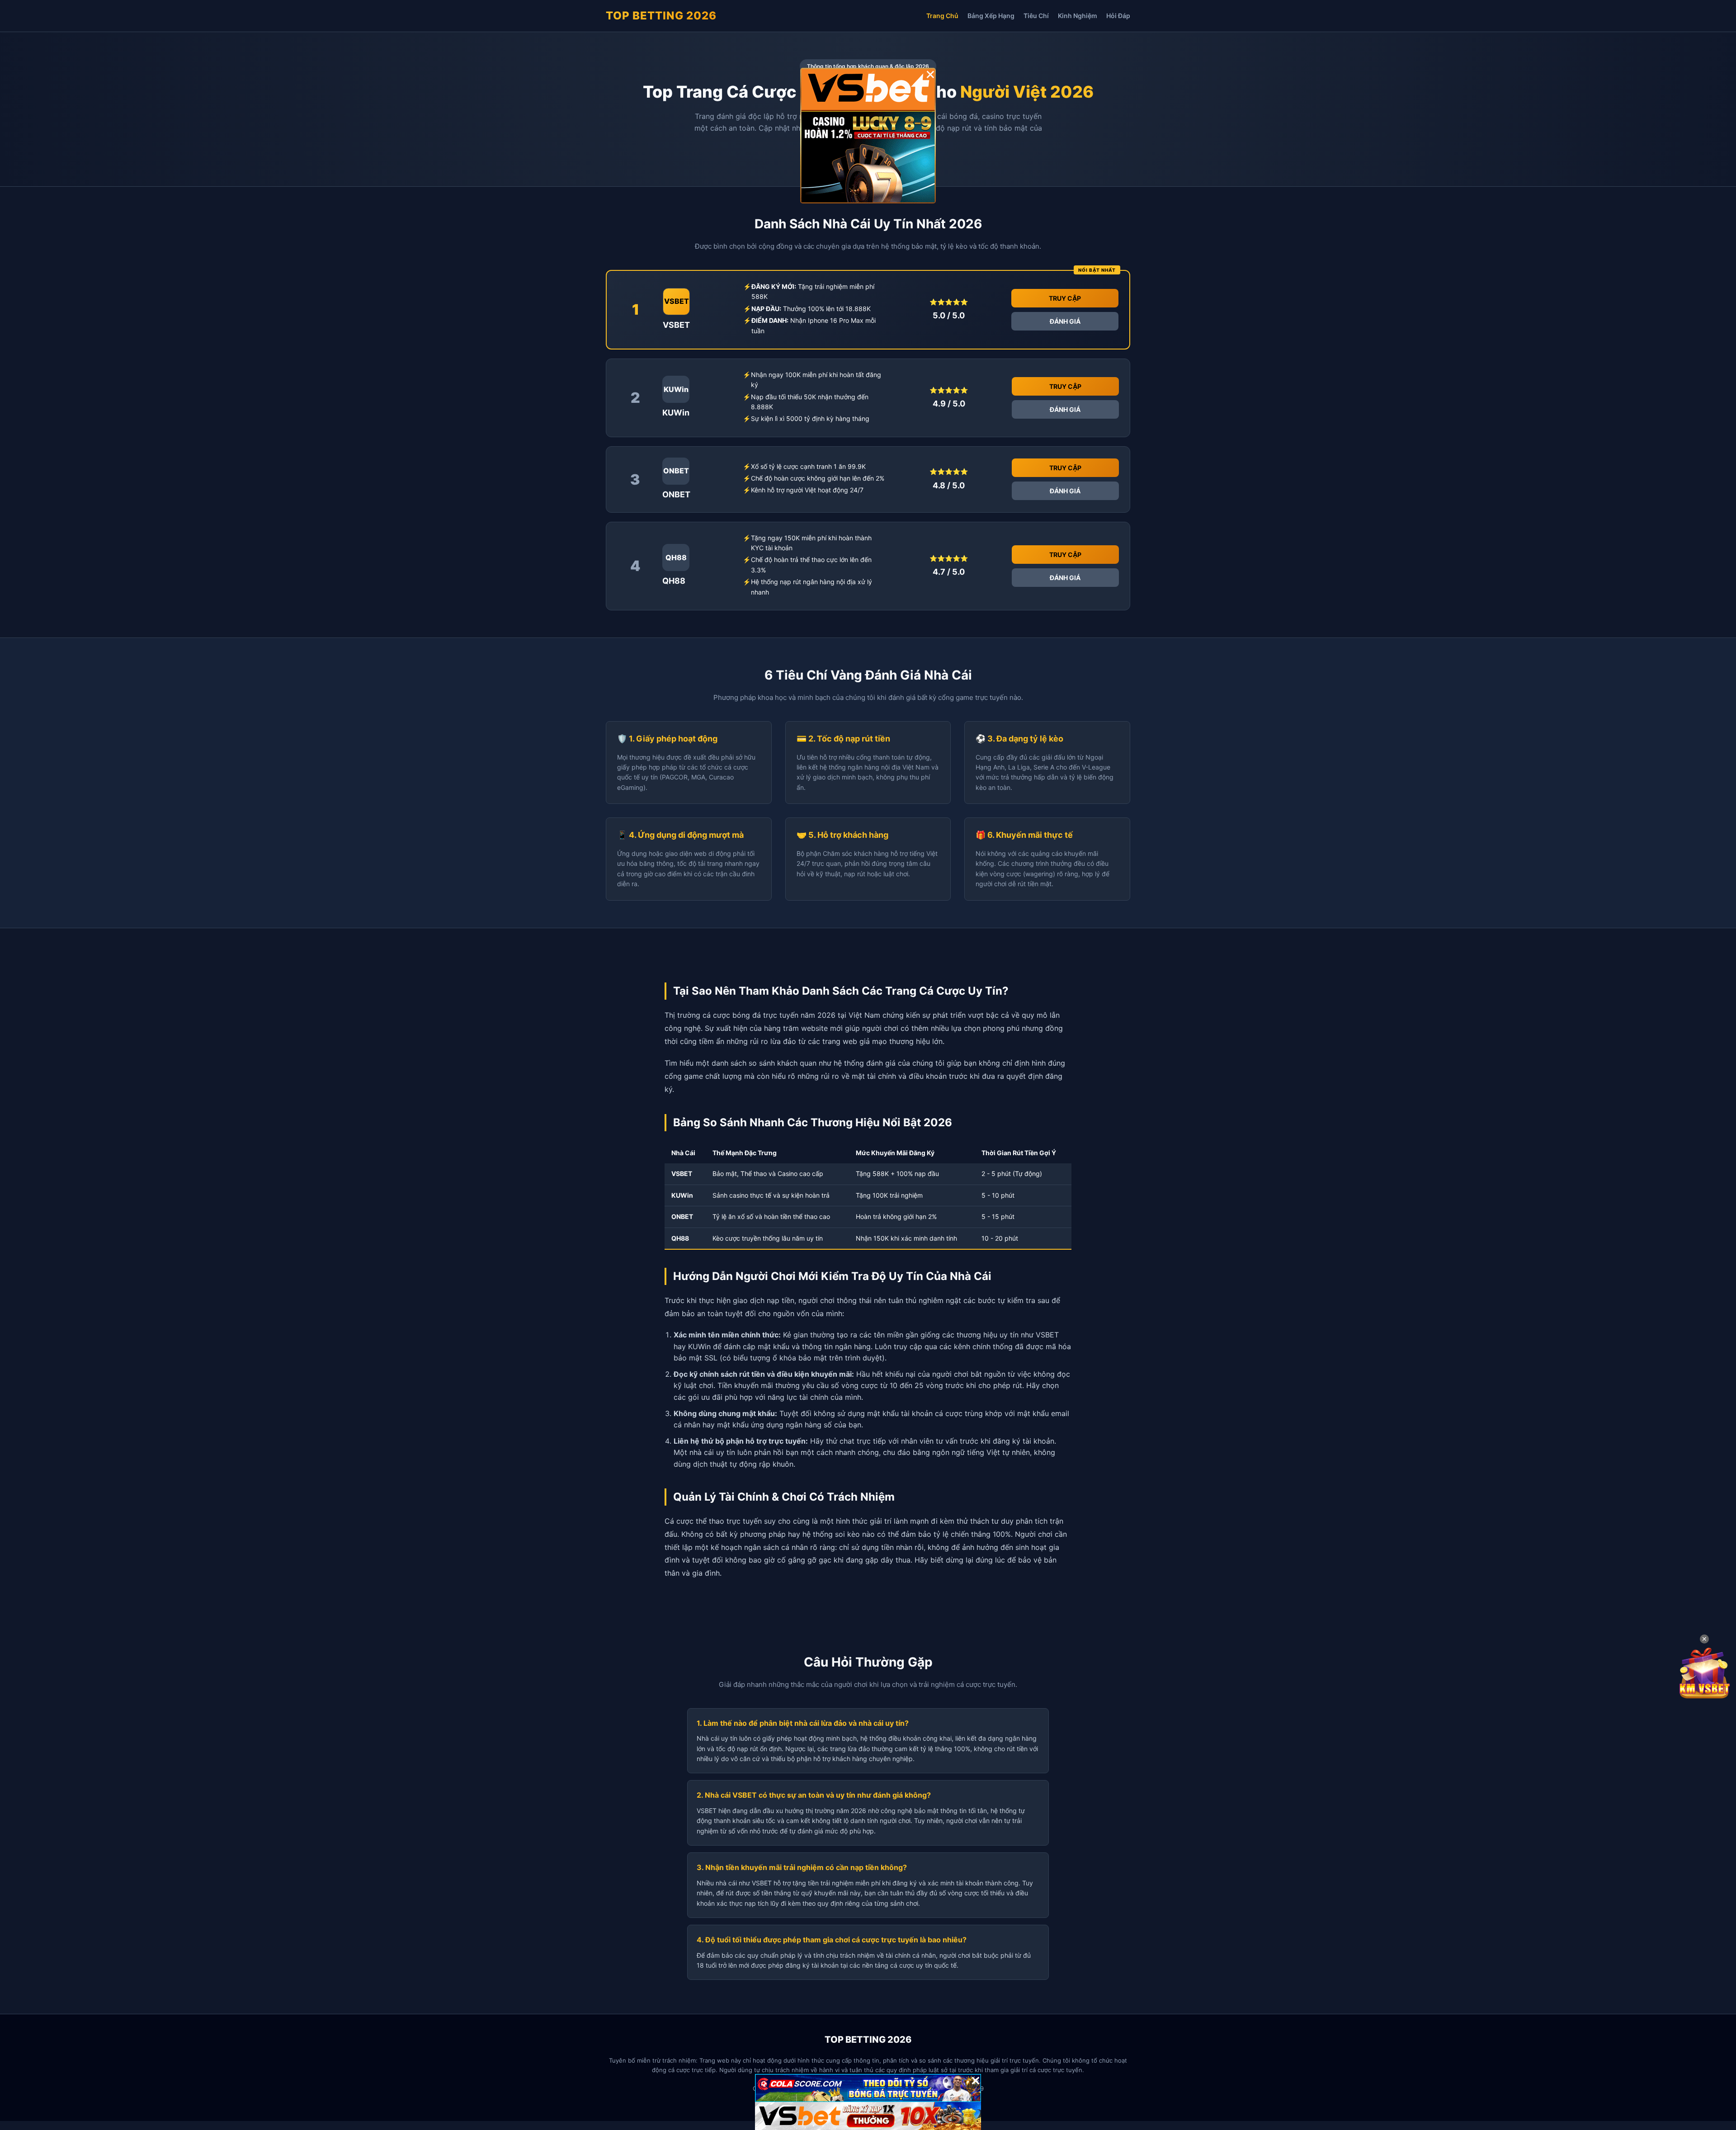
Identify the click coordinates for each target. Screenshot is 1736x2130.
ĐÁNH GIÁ (1065, 321)
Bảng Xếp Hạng (991, 16)
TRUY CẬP (1065, 298)
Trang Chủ (942, 16)
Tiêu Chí (1036, 16)
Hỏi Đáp (1118, 16)
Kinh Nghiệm (1078, 16)
